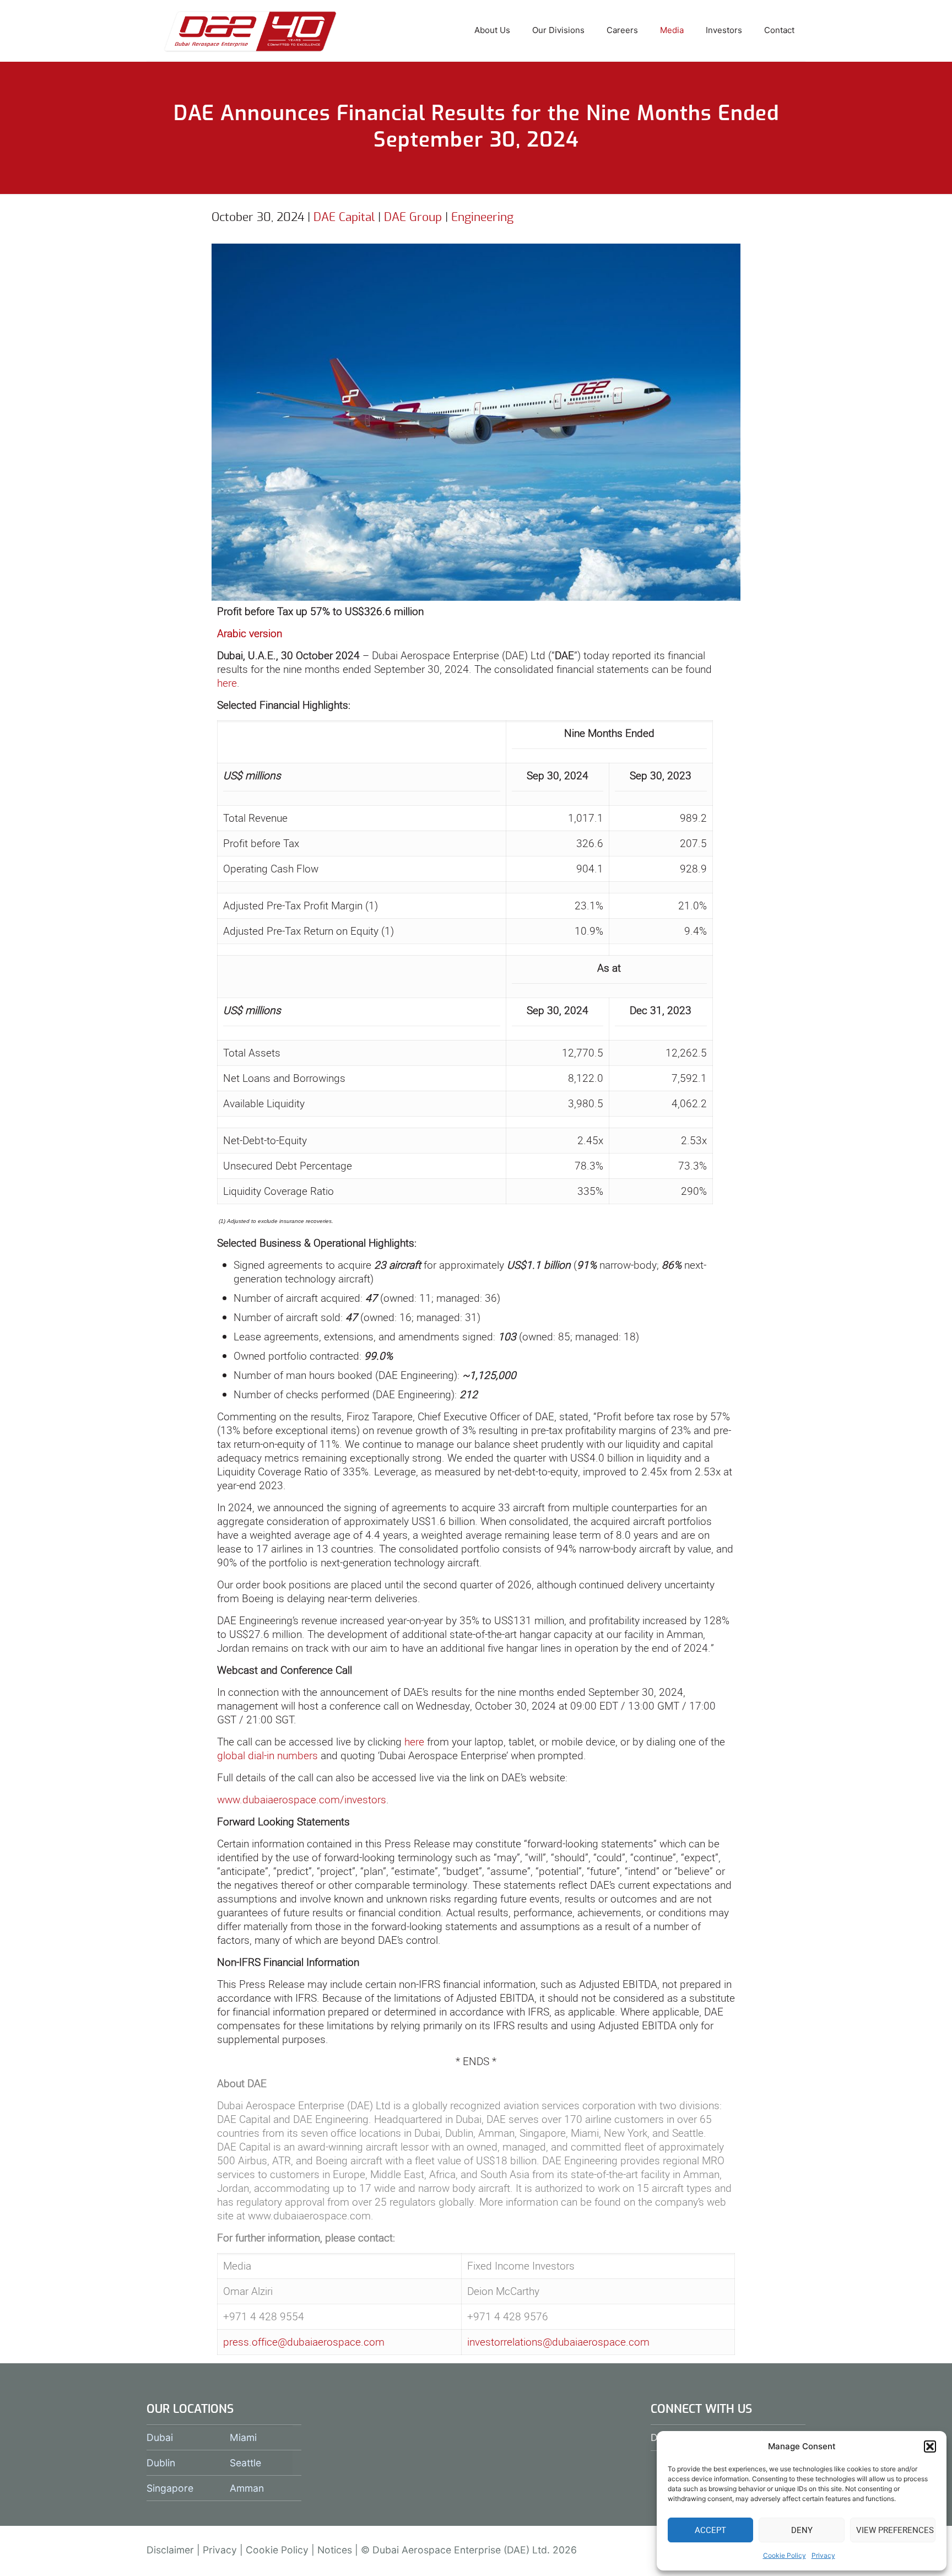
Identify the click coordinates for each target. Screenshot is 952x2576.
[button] (930, 2446)
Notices (335, 2550)
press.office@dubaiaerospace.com (304, 2342)
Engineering (482, 217)
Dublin (161, 2463)
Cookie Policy (785, 2555)
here (227, 683)
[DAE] (250, 30)
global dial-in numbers (267, 1755)
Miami (243, 2437)
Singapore (170, 2488)
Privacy (823, 2555)
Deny (802, 2530)
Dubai (160, 2437)
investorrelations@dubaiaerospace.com (558, 2342)
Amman (247, 2488)
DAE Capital (344, 217)
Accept (710, 2530)
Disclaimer (170, 2550)
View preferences (895, 2530)
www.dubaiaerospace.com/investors (302, 1799)
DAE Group (413, 217)
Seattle (245, 2463)
